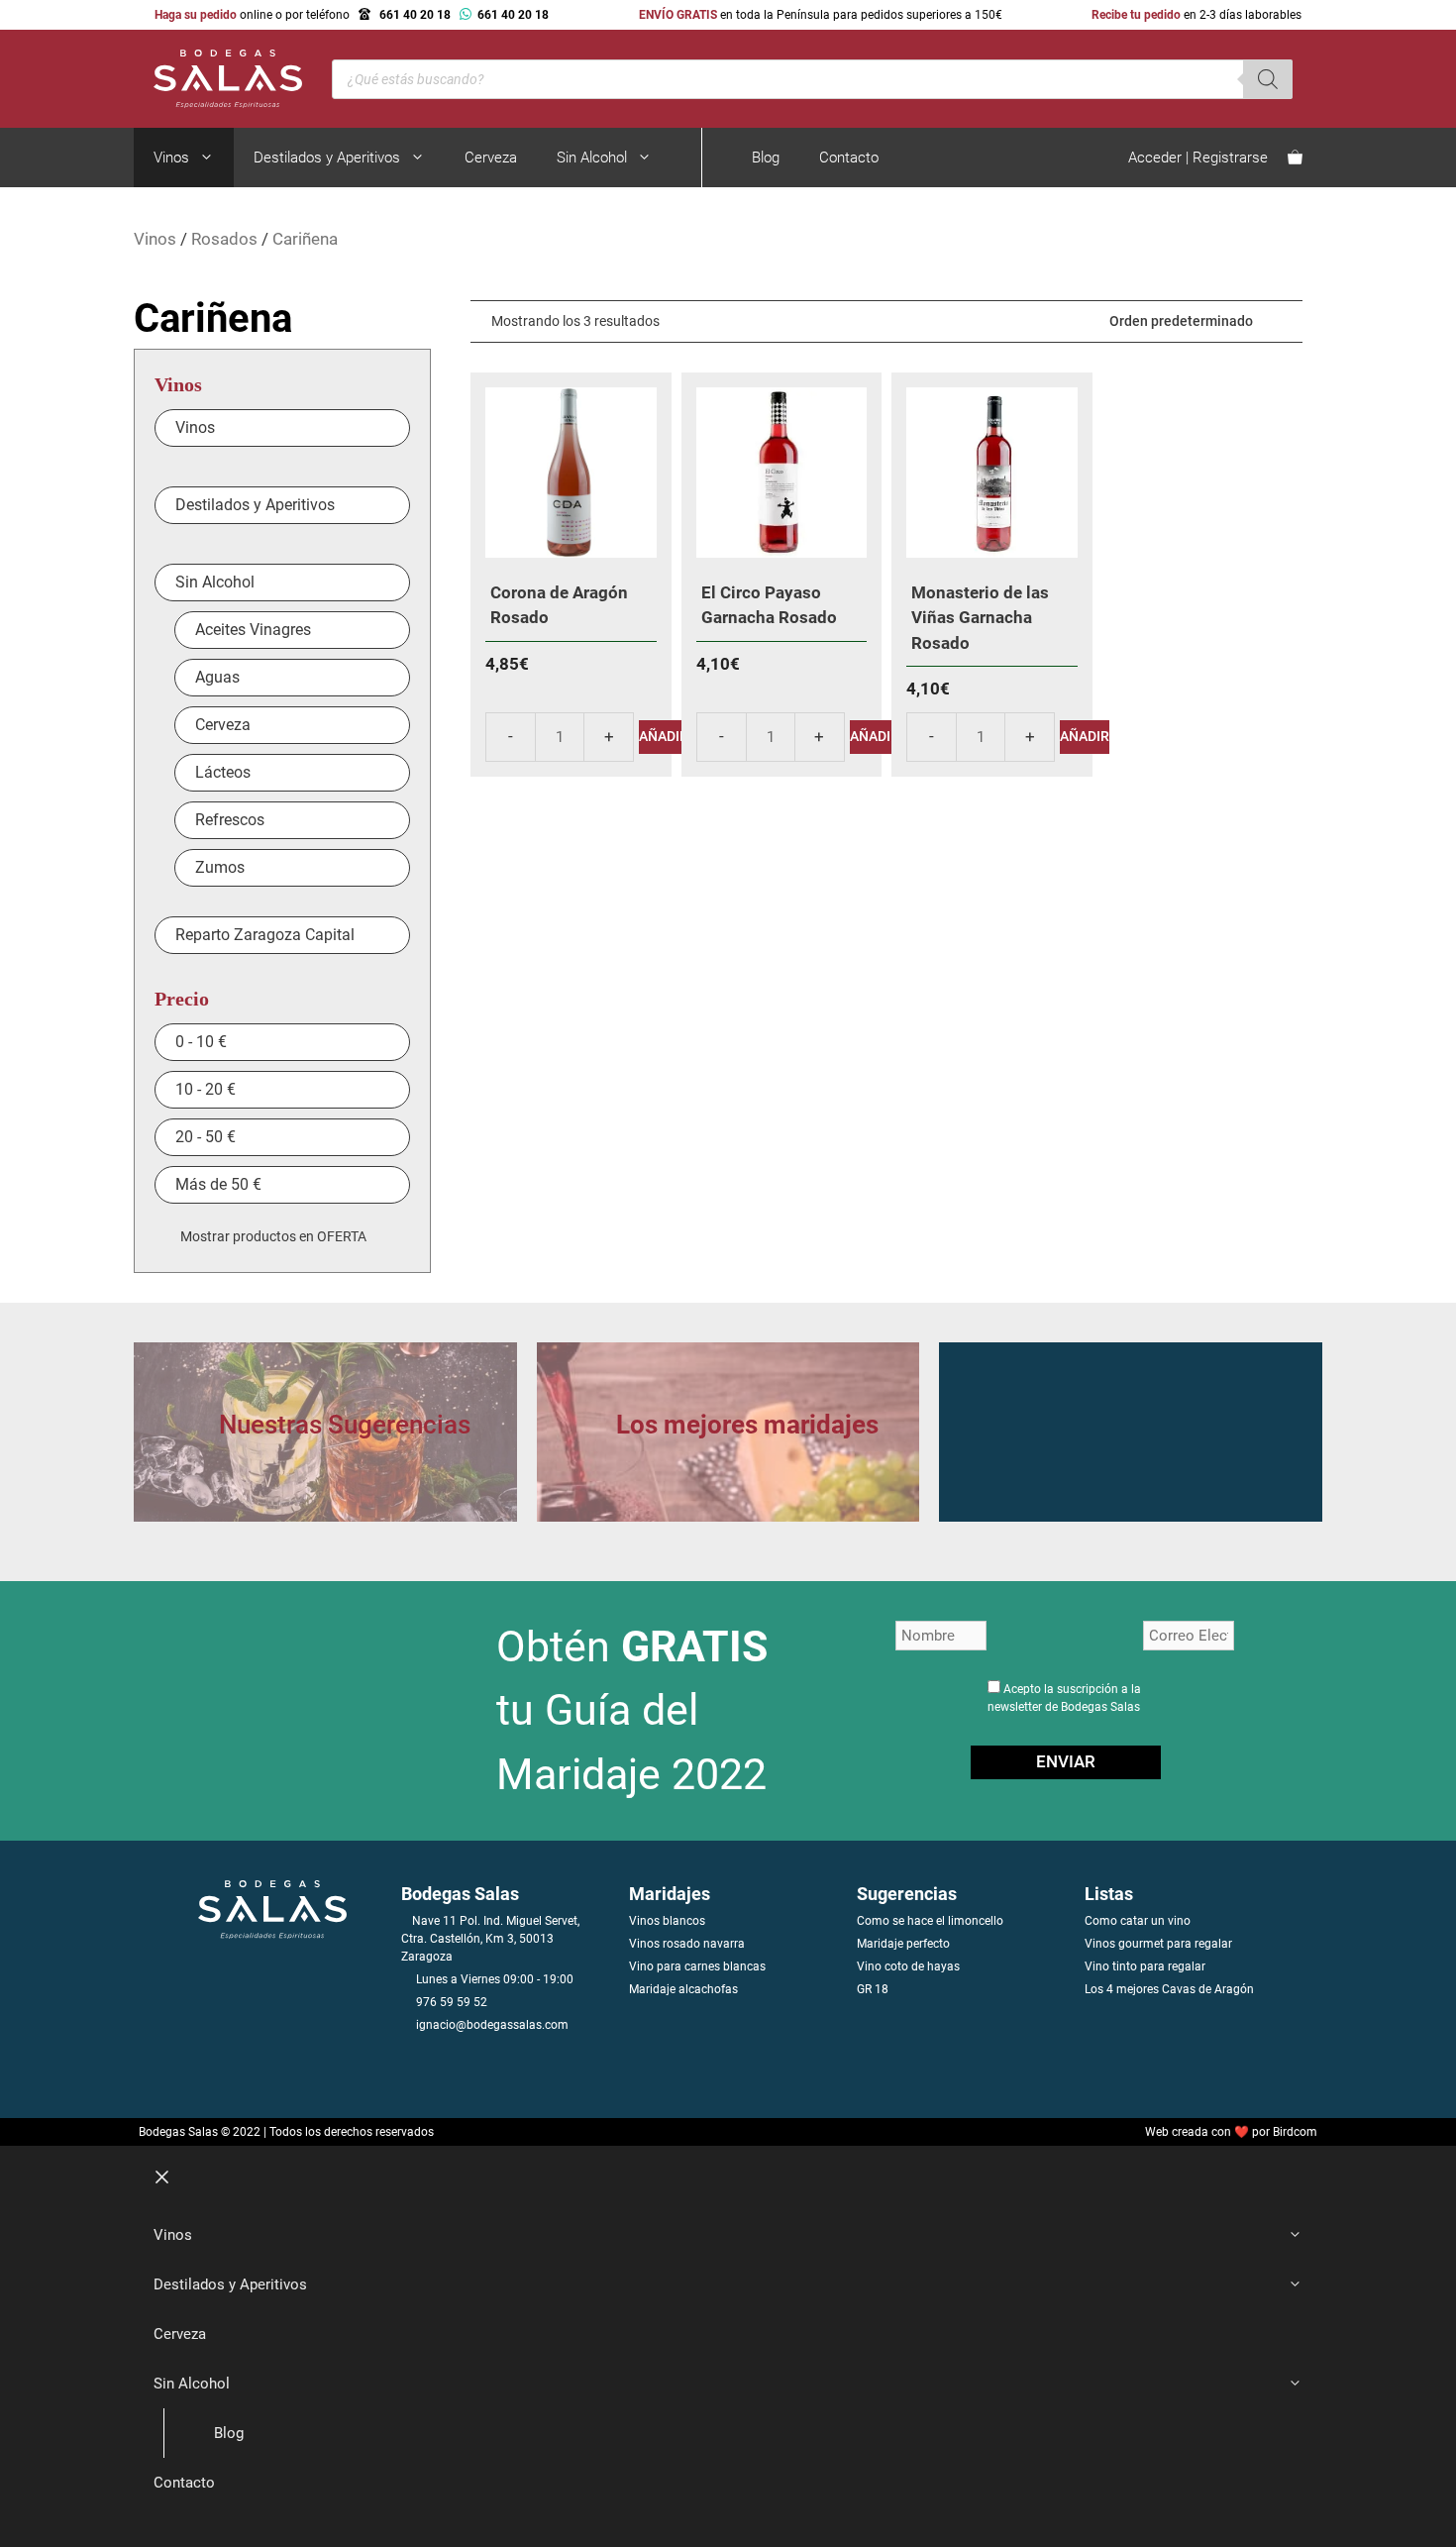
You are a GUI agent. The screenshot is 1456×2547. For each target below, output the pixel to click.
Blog (766, 158)
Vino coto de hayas (908, 1966)
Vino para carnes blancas (697, 1966)
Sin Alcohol (592, 158)
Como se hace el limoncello (930, 1921)
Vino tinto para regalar (1145, 1966)
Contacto (849, 158)
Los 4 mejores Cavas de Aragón (1169, 1989)
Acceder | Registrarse (1198, 158)
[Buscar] (1268, 79)
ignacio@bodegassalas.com (492, 2025)
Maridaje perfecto (903, 1944)
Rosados (224, 239)
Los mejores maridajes (747, 1425)
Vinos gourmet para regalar (1158, 1944)
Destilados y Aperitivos (327, 158)
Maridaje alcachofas (683, 1989)
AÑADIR (664, 736)
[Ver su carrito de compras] (1295, 158)
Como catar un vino (1138, 1921)
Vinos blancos (667, 1921)
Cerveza (491, 158)
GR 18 (873, 1989)
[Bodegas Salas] (218, 77)
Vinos (171, 158)
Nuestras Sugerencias (345, 1425)
